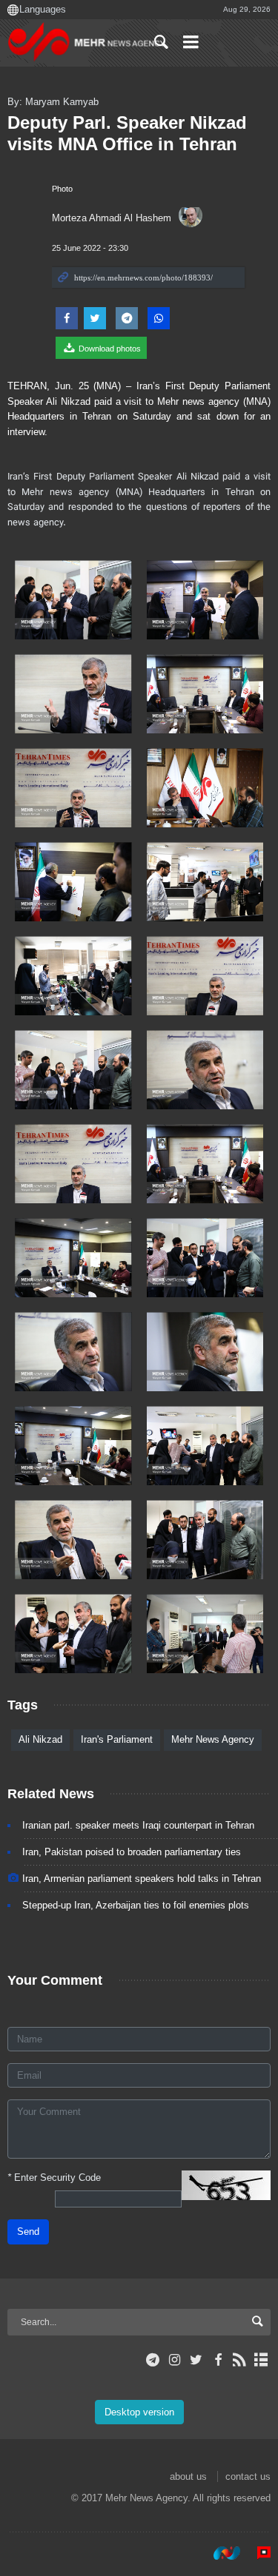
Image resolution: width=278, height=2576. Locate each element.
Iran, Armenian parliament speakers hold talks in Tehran (142, 1879)
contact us (248, 2476)
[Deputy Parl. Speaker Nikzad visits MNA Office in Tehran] (73, 600)
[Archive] (261, 2360)
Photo (62, 189)
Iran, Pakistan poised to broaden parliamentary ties (132, 1852)
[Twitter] (196, 2360)
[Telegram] (153, 2360)
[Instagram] (175, 2360)
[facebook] (218, 2360)
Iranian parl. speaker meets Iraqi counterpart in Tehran (138, 1825)
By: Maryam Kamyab (53, 102)
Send (28, 2232)
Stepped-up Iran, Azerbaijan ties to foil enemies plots (136, 1905)
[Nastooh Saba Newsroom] (219, 2553)
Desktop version (139, 2412)
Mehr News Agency (213, 1739)
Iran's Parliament (117, 1739)
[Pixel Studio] (257, 2553)
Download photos (109, 349)
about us (188, 2476)
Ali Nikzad (40, 1739)
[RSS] (240, 2360)
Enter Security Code (54, 2178)
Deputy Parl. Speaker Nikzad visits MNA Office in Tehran (127, 133)
